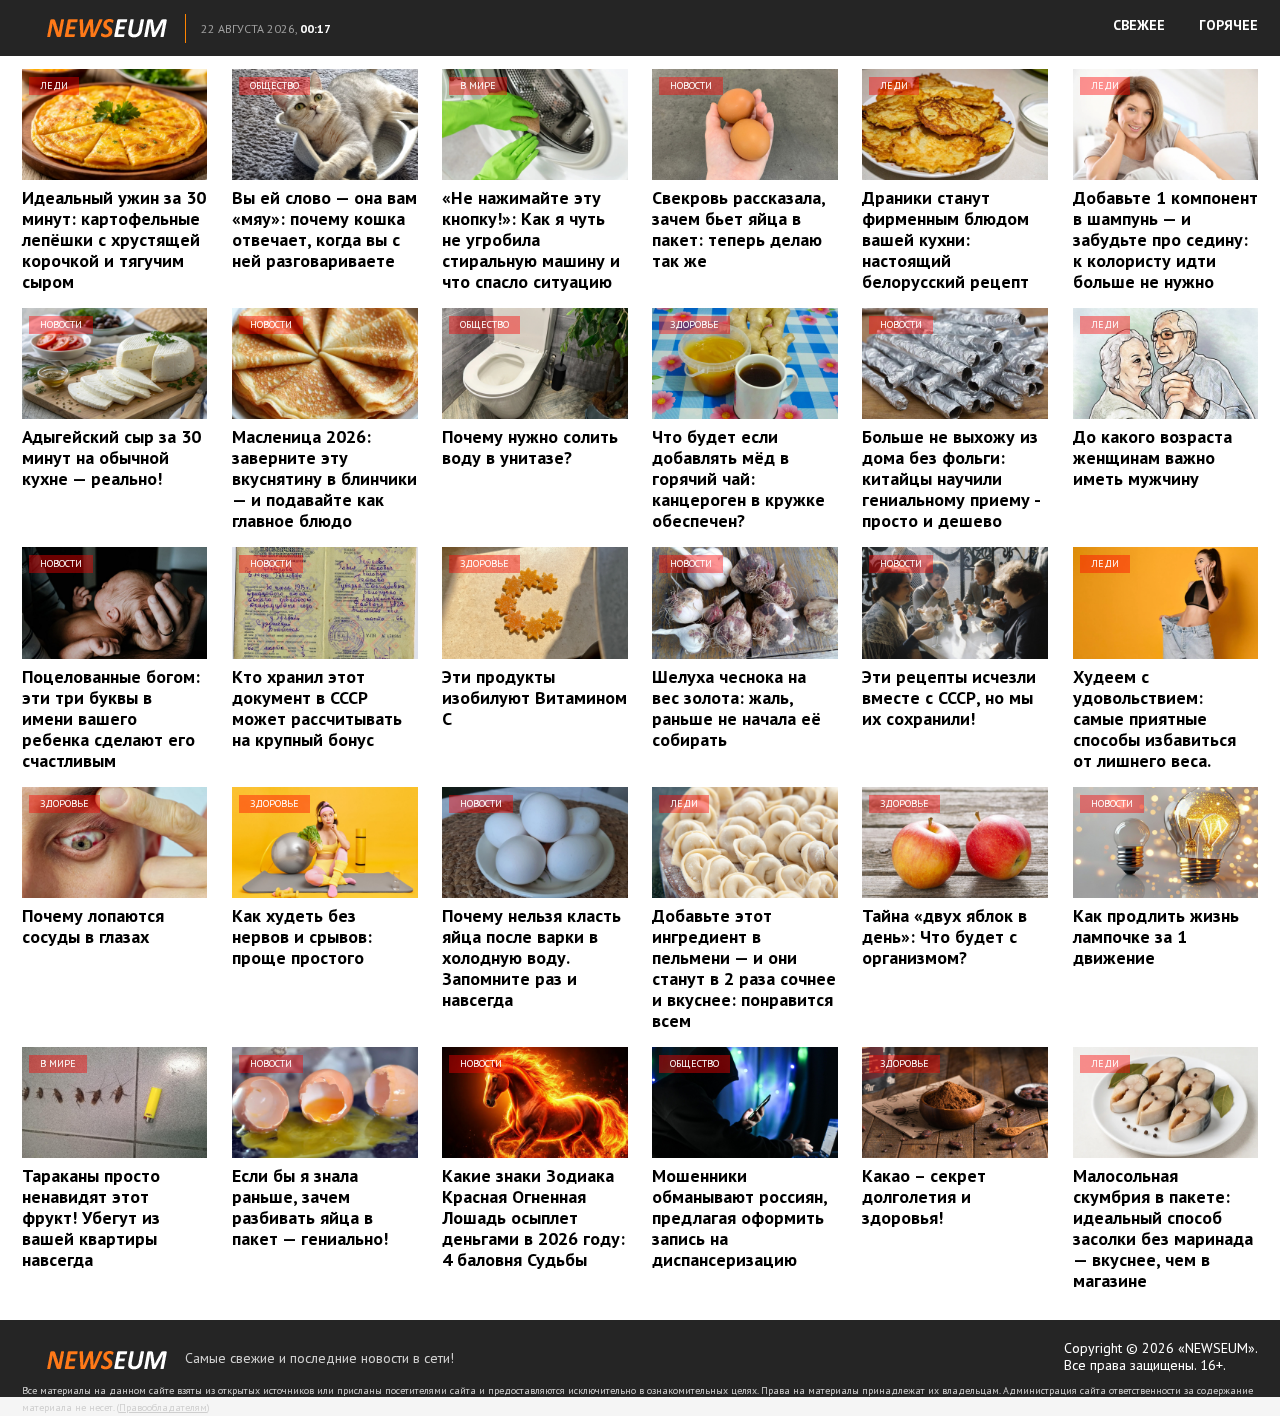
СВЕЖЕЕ (1139, 25)
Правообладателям (163, 1407)
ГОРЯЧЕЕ (1228, 25)
